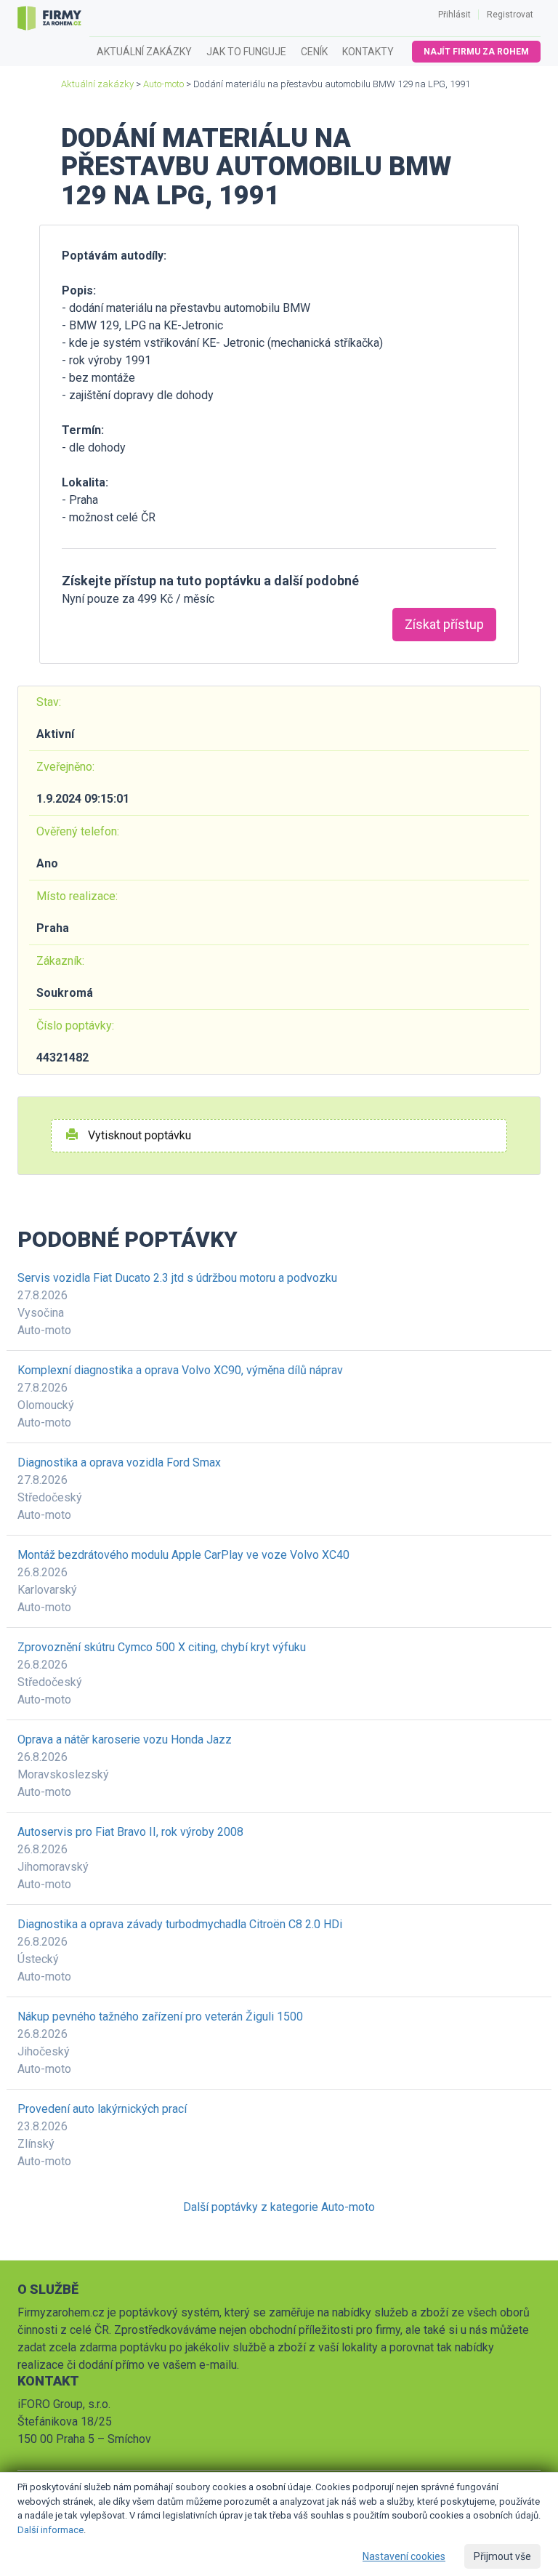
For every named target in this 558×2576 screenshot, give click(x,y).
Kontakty (368, 52)
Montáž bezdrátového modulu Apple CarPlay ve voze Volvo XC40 (183, 1555)
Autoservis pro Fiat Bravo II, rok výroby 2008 (130, 1832)
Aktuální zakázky (144, 52)
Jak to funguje (246, 52)
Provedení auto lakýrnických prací (102, 2109)
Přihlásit (454, 15)
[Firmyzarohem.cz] (49, 18)
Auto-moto (163, 84)
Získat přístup (444, 624)
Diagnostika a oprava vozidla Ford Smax (119, 1462)
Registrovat (510, 15)
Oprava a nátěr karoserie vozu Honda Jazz (125, 1740)
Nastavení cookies (404, 2556)
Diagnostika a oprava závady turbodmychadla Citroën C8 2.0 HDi (180, 1924)
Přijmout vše (502, 2556)
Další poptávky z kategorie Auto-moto (279, 2207)
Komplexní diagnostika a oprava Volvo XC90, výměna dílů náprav (180, 1370)
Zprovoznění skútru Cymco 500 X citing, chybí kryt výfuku (162, 1647)
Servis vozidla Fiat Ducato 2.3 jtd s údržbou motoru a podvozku (177, 1278)
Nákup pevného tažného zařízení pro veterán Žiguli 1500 (160, 2017)
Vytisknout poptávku (138, 1135)
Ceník (314, 52)
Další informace (50, 2530)
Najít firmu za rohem (476, 52)
